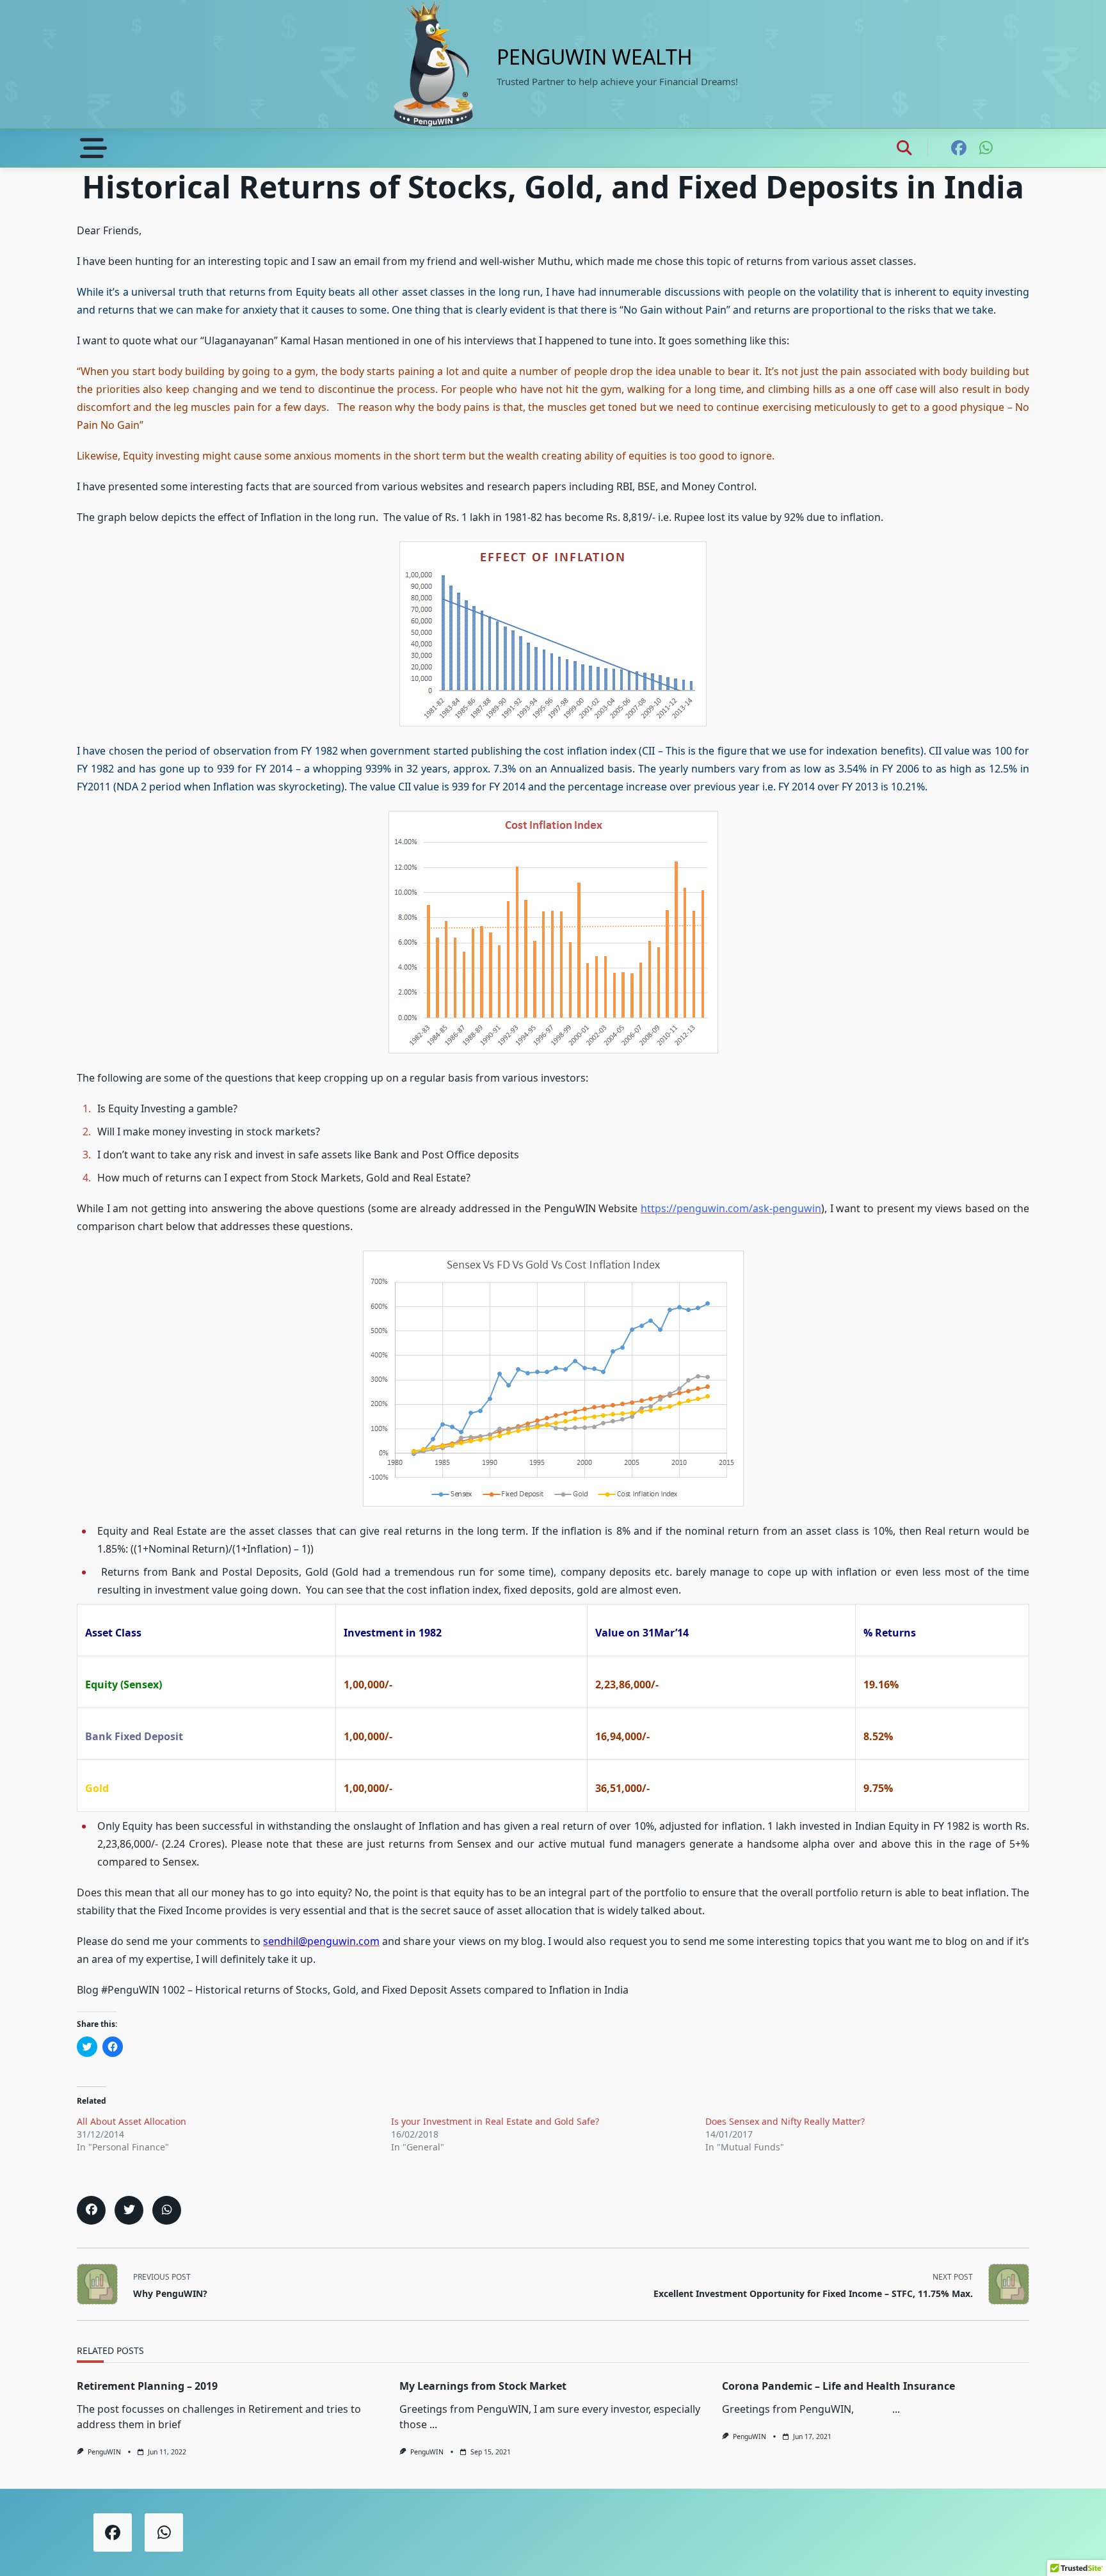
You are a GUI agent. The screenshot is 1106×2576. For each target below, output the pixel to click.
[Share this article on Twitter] (129, 2210)
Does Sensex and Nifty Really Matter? (785, 2121)
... (433, 2424)
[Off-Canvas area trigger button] (94, 148)
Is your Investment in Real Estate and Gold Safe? (495, 2121)
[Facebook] (959, 148)
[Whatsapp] (986, 148)
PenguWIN (104, 2452)
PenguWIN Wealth (595, 57)
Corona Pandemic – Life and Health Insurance (838, 2386)
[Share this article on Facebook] (91, 2210)
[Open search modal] (904, 148)
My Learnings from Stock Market (483, 2386)
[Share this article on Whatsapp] (167, 2210)
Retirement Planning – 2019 (147, 2386)
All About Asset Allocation (132, 2121)
